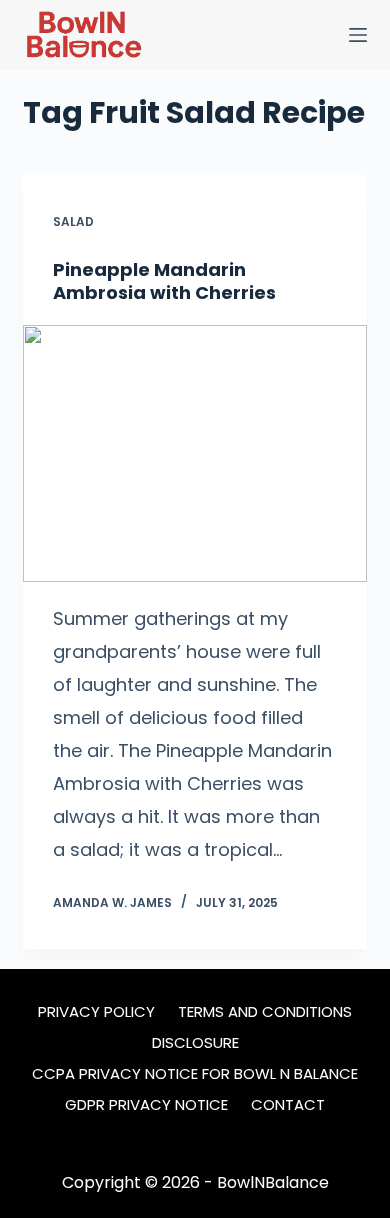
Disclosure (195, 1043)
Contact (288, 1105)
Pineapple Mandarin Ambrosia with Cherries (164, 281)
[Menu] (358, 35)
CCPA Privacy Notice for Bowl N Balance (195, 1074)
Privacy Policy (96, 1012)
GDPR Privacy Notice (146, 1105)
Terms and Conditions (265, 1012)
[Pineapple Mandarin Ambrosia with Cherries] (194, 453)
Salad (73, 221)
